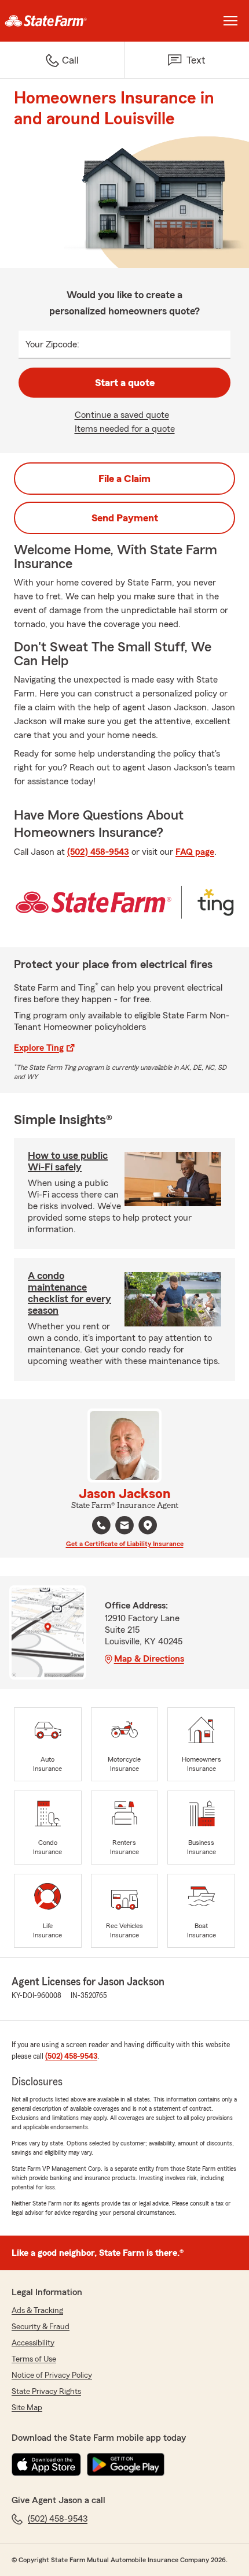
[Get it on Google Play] (126, 2464)
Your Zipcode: (52, 344)
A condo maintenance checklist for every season (69, 1293)
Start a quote (125, 383)
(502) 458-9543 (98, 852)
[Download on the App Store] (46, 2464)
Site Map (27, 2408)
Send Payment (125, 518)
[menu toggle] (230, 21)
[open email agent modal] (124, 1527)
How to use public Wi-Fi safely (68, 1161)
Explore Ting (39, 1048)
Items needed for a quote (125, 429)
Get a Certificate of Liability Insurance (125, 1544)
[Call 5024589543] (101, 1525)
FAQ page (195, 852)
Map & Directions (149, 1659)
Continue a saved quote (122, 415)
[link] (62, 21)
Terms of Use (34, 2359)
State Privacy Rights (46, 2392)
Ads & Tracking (37, 2311)
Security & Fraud (41, 2327)
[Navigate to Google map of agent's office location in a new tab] (148, 1525)
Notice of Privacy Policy (52, 2375)
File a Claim (124, 479)
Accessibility (33, 2343)
